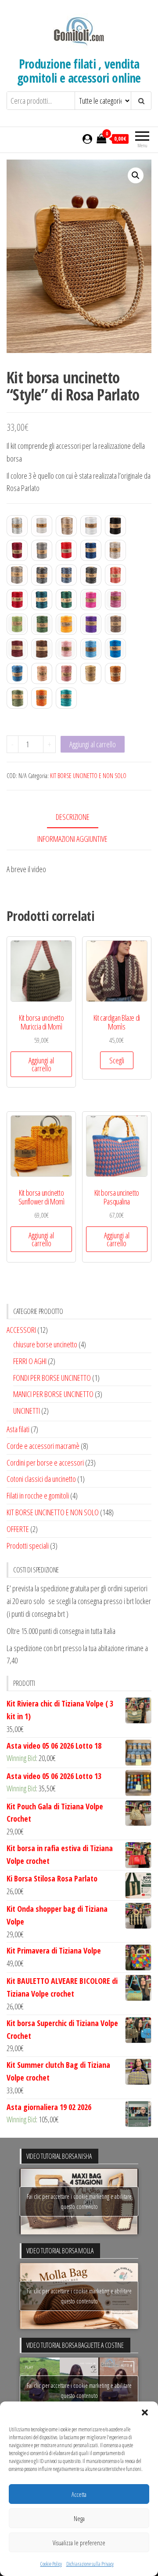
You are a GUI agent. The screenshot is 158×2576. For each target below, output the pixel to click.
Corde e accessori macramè (43, 1446)
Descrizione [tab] (73, 817)
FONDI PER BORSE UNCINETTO (52, 1378)
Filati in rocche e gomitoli (38, 1495)
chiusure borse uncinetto (45, 1344)
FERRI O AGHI (30, 1361)
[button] (145, 2412)
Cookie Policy (51, 2564)
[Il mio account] (87, 138)
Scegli (117, 1060)
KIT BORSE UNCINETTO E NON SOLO (88, 776)
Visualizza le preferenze (79, 2543)
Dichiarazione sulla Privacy (90, 2564)
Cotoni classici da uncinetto (41, 1479)
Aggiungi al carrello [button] (41, 1064)
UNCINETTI (27, 1411)
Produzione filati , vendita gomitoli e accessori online (79, 71)
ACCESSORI (21, 1330)
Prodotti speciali (28, 1546)
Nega (79, 2518)
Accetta (79, 2494)
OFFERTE (18, 1529)
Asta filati (18, 1429)
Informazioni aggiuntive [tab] (72, 839)
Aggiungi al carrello (93, 744)
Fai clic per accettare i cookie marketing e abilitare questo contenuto (79, 2201)
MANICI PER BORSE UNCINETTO (53, 1394)
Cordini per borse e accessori (45, 1463)
